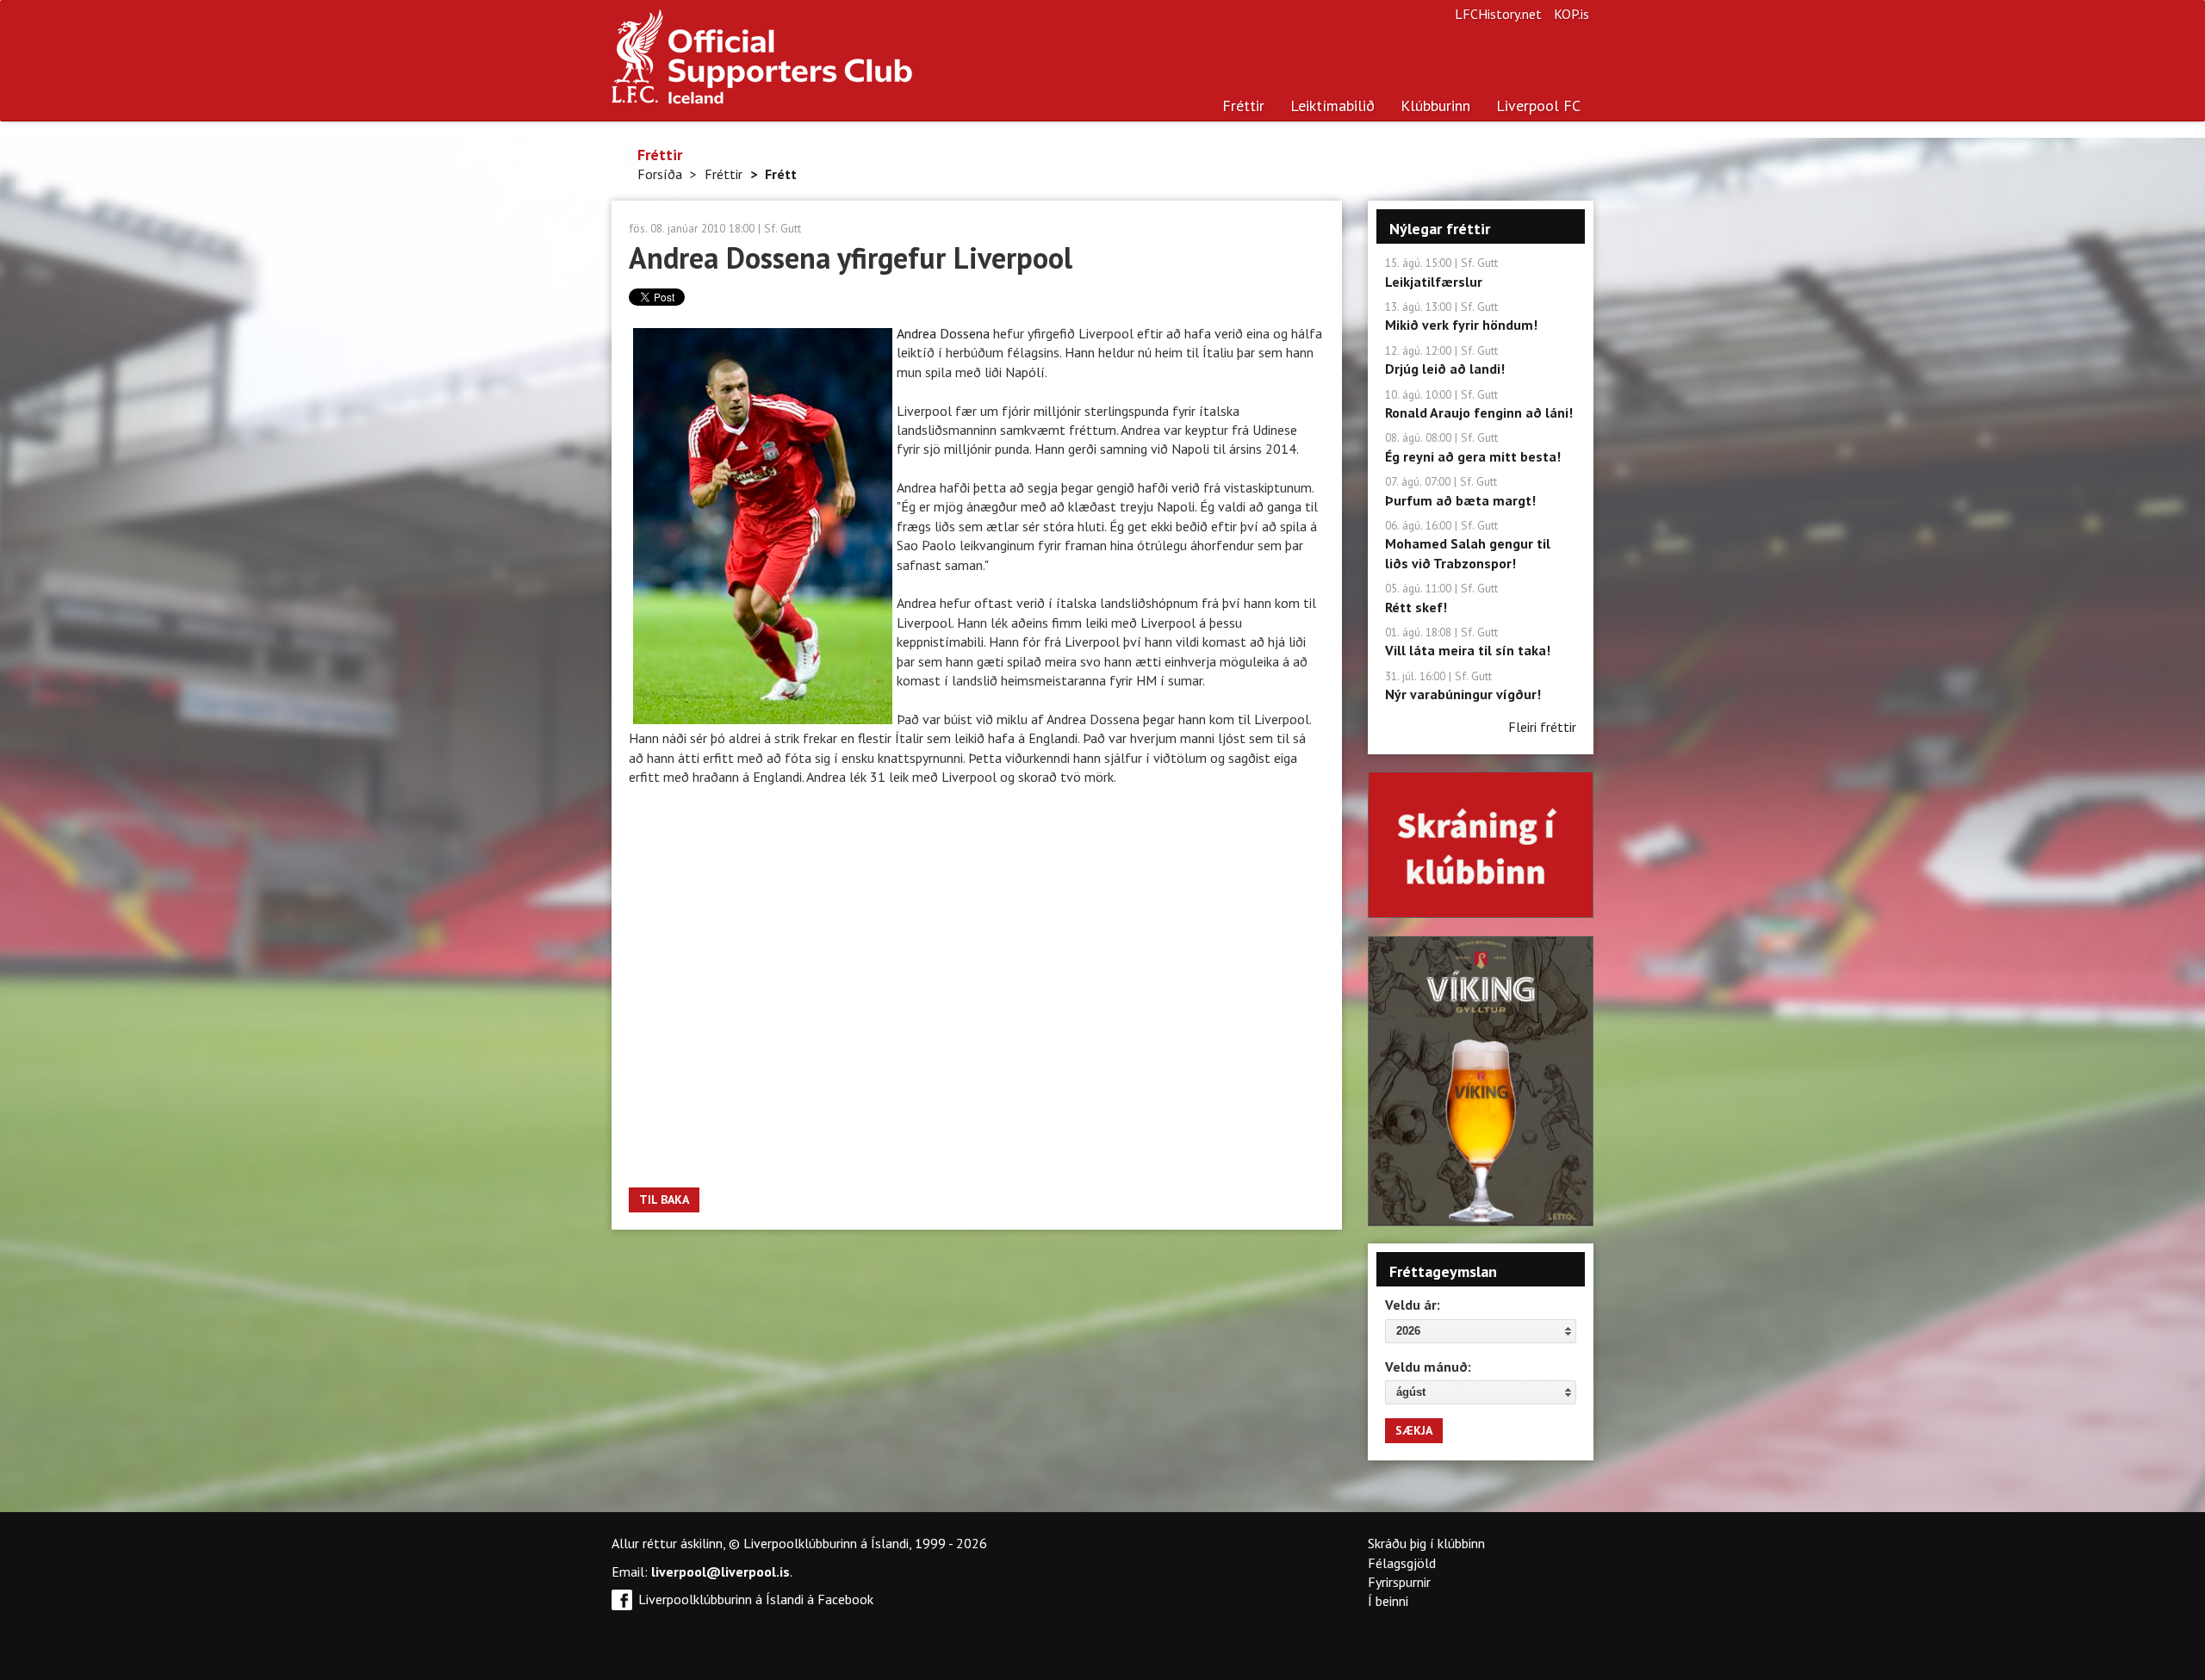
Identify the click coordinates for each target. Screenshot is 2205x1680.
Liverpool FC (1538, 105)
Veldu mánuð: (1428, 1367)
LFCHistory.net (1498, 14)
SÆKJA (1414, 1430)
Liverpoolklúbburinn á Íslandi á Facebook (756, 1599)
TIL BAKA (664, 1200)
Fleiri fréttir (1542, 727)
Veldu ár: (1413, 1305)
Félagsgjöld (1402, 1563)
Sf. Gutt (783, 228)
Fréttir (1243, 105)
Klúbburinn (1435, 105)
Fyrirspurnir (1399, 1582)
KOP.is (1571, 14)
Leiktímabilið (1332, 105)
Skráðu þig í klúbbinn (1426, 1543)
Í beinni (1388, 1601)
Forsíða (660, 174)
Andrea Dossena (945, 333)
